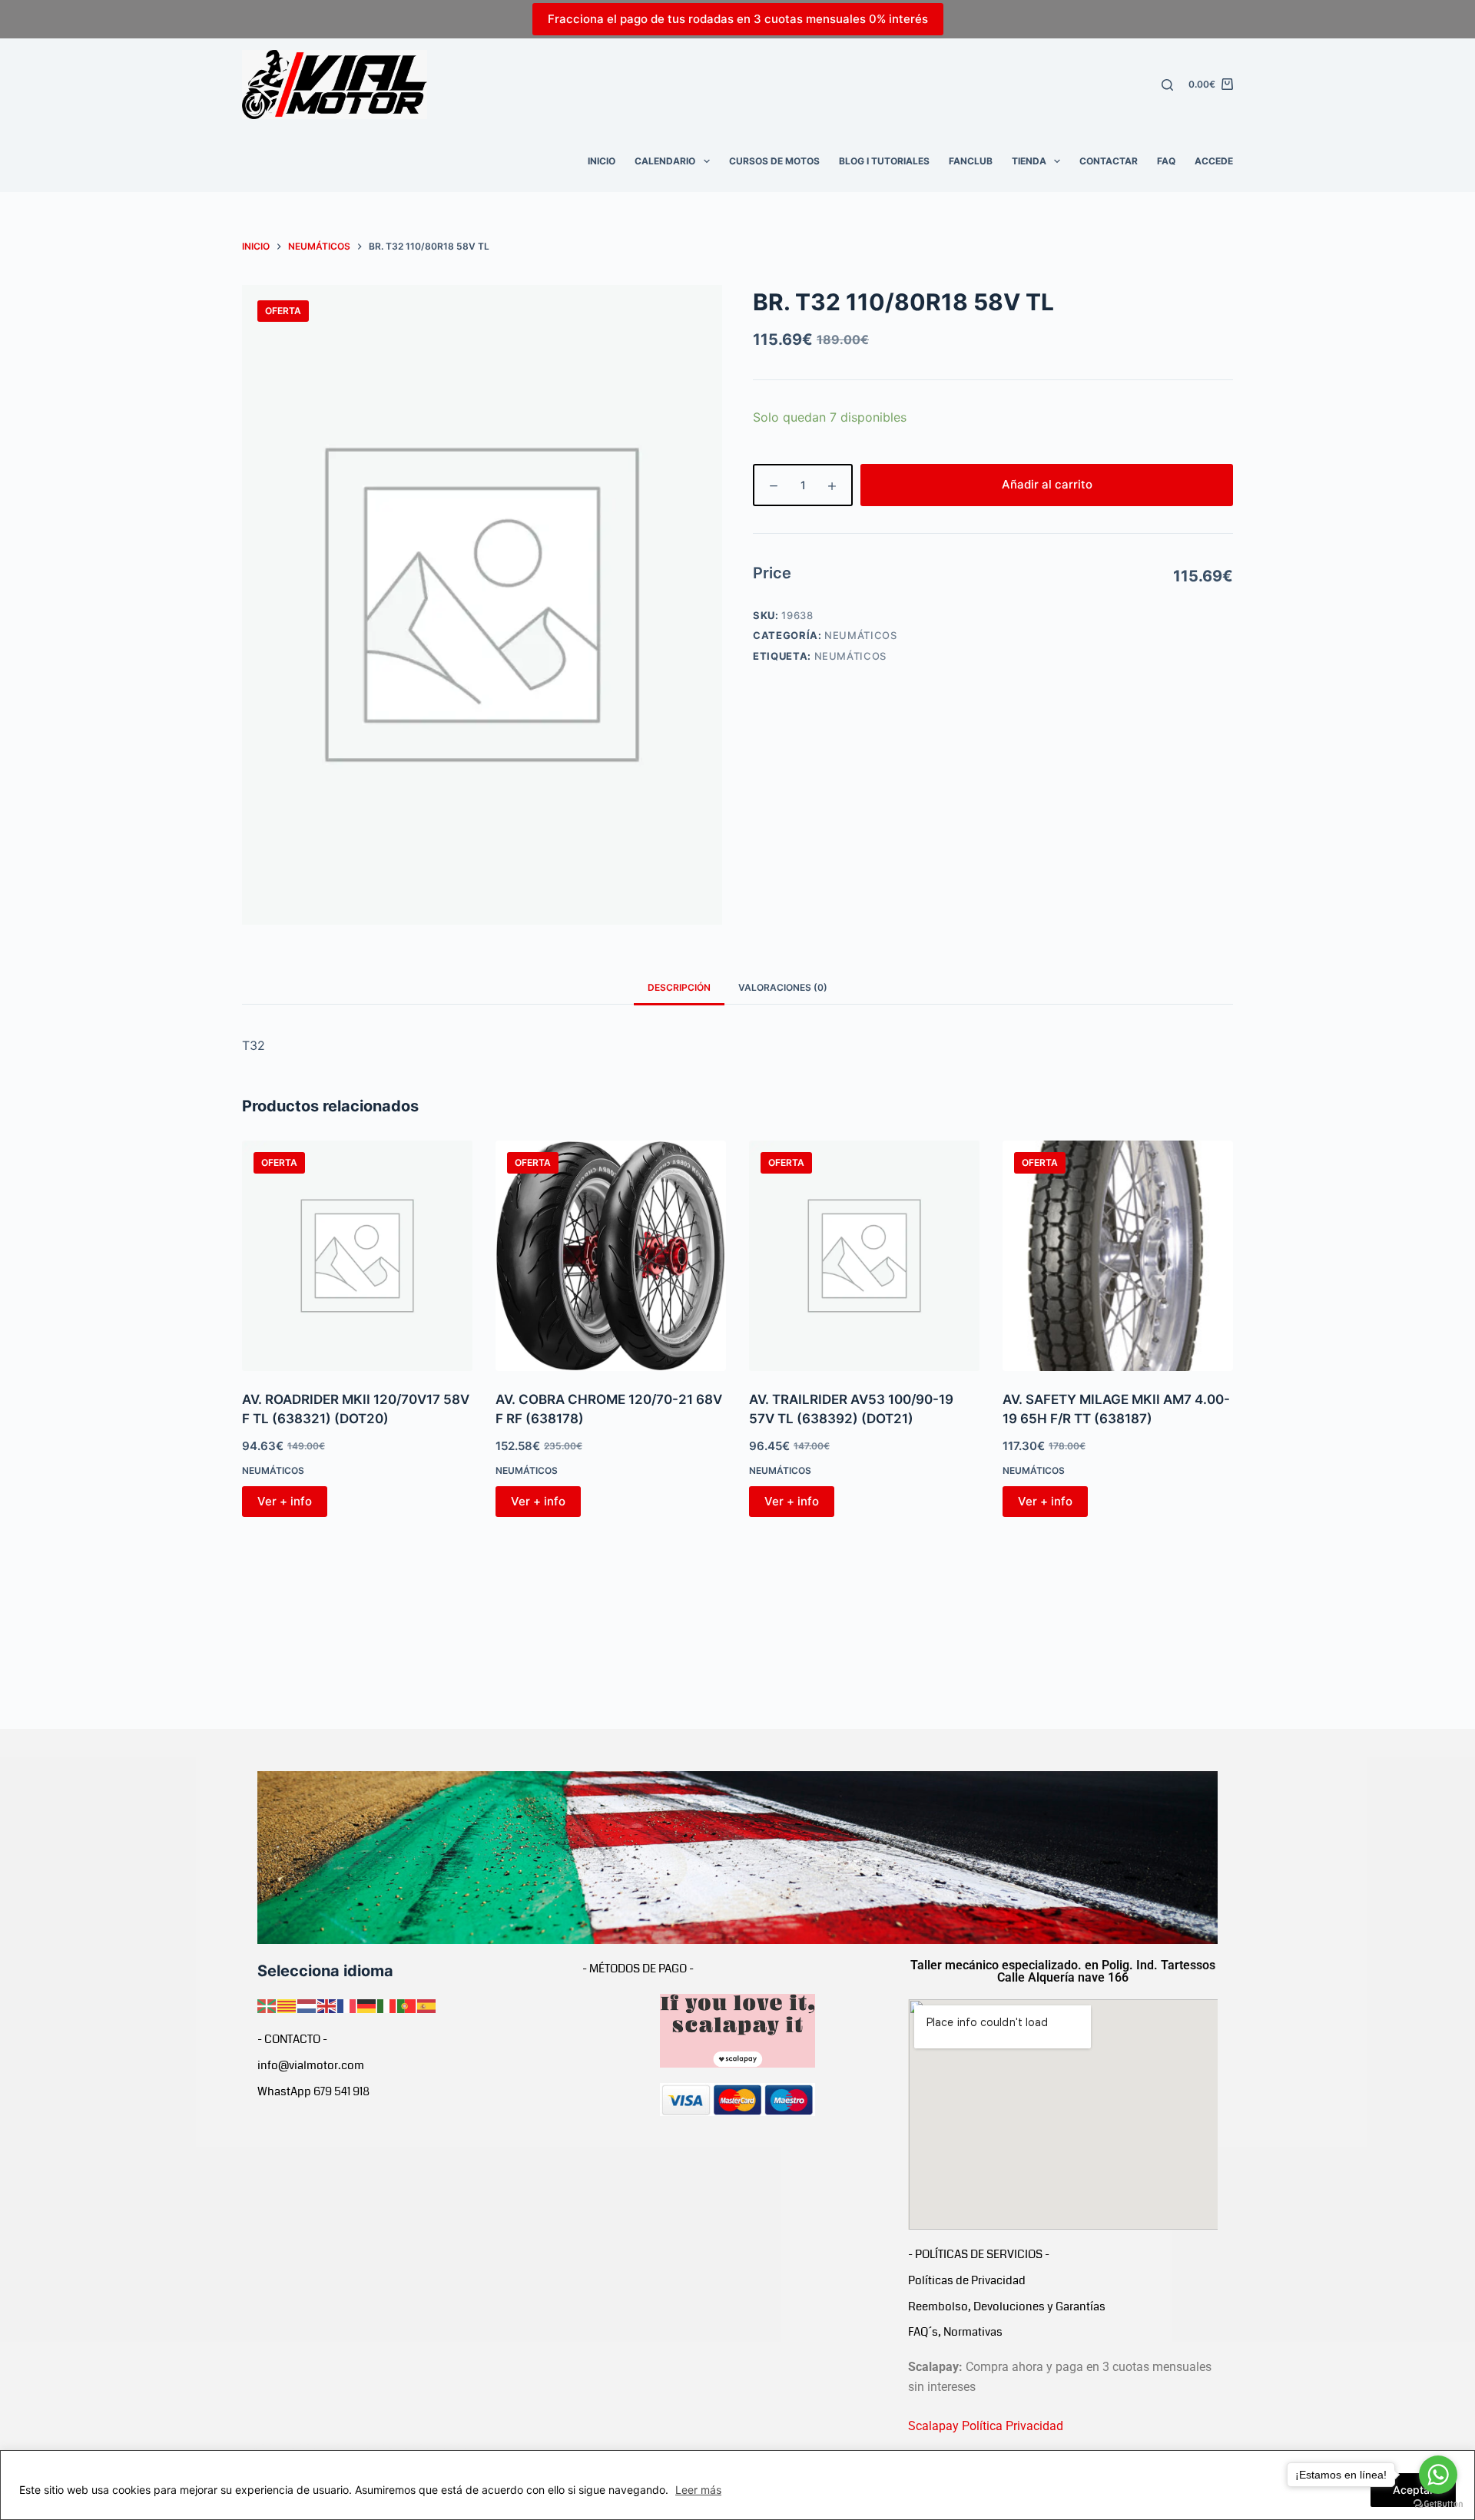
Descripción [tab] (679, 987)
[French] (347, 2005)
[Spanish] (427, 2005)
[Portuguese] (407, 2005)
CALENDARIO (665, 161)
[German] (367, 2005)
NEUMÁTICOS (861, 635)
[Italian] (387, 2005)
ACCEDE (1214, 161)
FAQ (1166, 161)
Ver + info (285, 1501)
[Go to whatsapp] (1438, 2475)
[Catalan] (287, 2005)
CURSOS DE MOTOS (774, 161)
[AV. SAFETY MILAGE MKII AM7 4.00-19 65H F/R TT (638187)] (1118, 1256)
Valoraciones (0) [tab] (783, 987)
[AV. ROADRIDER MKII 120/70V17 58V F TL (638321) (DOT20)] (357, 1256)
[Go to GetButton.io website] (1438, 2504)
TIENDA (1029, 161)
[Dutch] (307, 2005)
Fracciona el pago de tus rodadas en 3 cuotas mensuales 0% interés (738, 19)
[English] (327, 2005)
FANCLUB (971, 161)
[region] (737, 2485)
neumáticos (851, 656)
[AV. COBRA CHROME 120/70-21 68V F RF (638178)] (611, 1256)
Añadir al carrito (1047, 484)
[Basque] (267, 2005)
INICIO (602, 161)
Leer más (698, 2490)
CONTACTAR (1109, 161)
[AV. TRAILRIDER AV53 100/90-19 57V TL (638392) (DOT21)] (864, 1256)
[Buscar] (1167, 85)
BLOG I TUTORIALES (884, 161)
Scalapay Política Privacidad (986, 2426)
